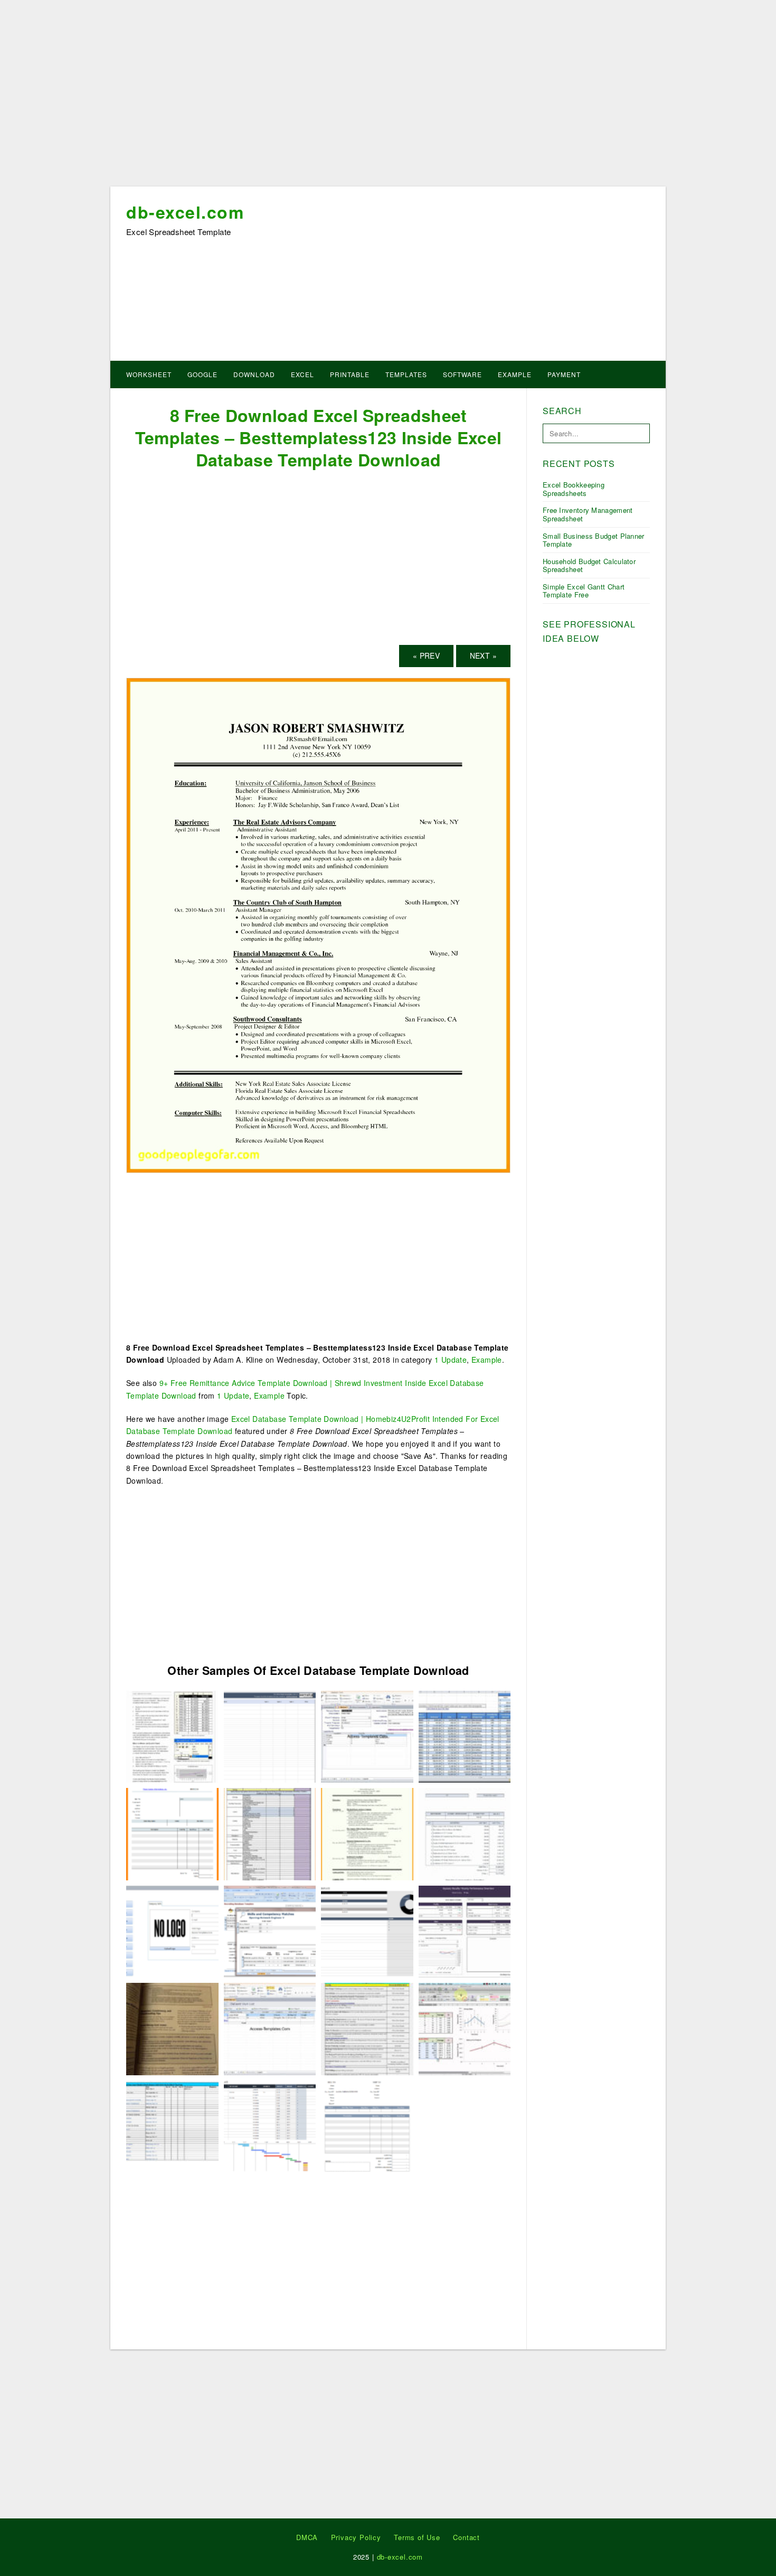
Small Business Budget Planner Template (594, 540)
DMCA (307, 2537)
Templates (406, 374)
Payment (564, 374)
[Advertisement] (388, 97)
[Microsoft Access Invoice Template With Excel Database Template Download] (367, 2125)
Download (254, 374)
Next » (483, 655)
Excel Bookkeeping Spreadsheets (574, 489)
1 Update (451, 1360)
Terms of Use (417, 2537)
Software (462, 374)
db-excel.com (185, 212)
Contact (466, 2537)
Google (202, 374)
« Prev (426, 655)
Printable (350, 374)
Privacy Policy (356, 2537)
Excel (302, 374)
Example (515, 374)
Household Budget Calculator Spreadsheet (589, 565)
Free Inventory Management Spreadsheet (588, 514)
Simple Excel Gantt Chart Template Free (584, 591)
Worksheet (149, 374)
